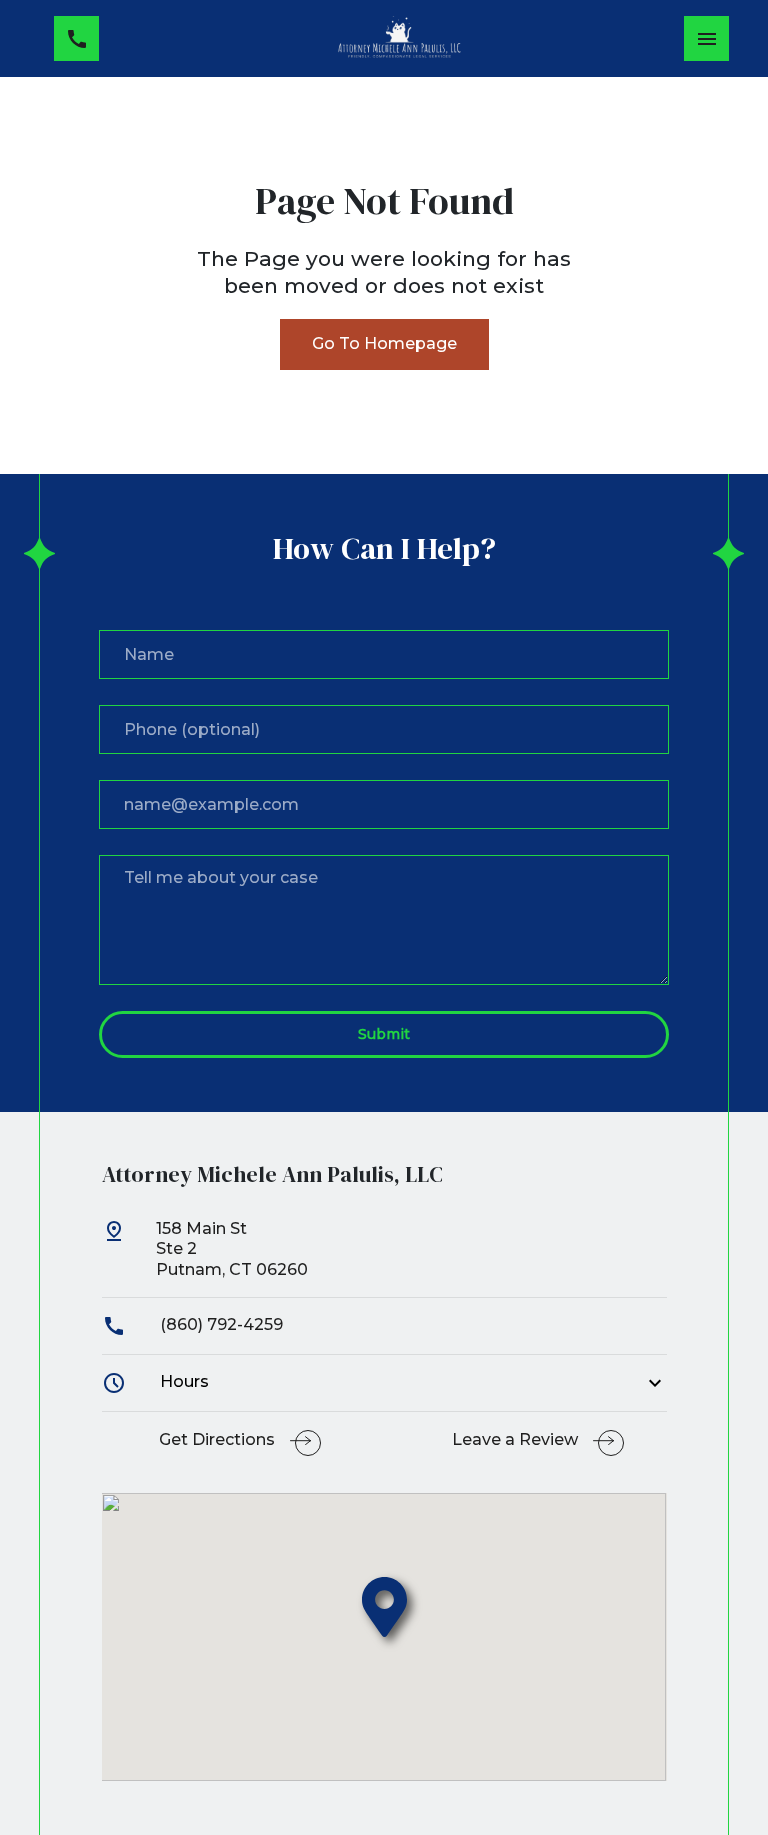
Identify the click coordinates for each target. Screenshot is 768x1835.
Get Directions (217, 1439)
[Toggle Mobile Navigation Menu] (706, 38)
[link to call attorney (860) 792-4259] (76, 38)
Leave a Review (515, 1439)
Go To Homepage (384, 343)
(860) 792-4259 (219, 1324)
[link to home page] (399, 38)
